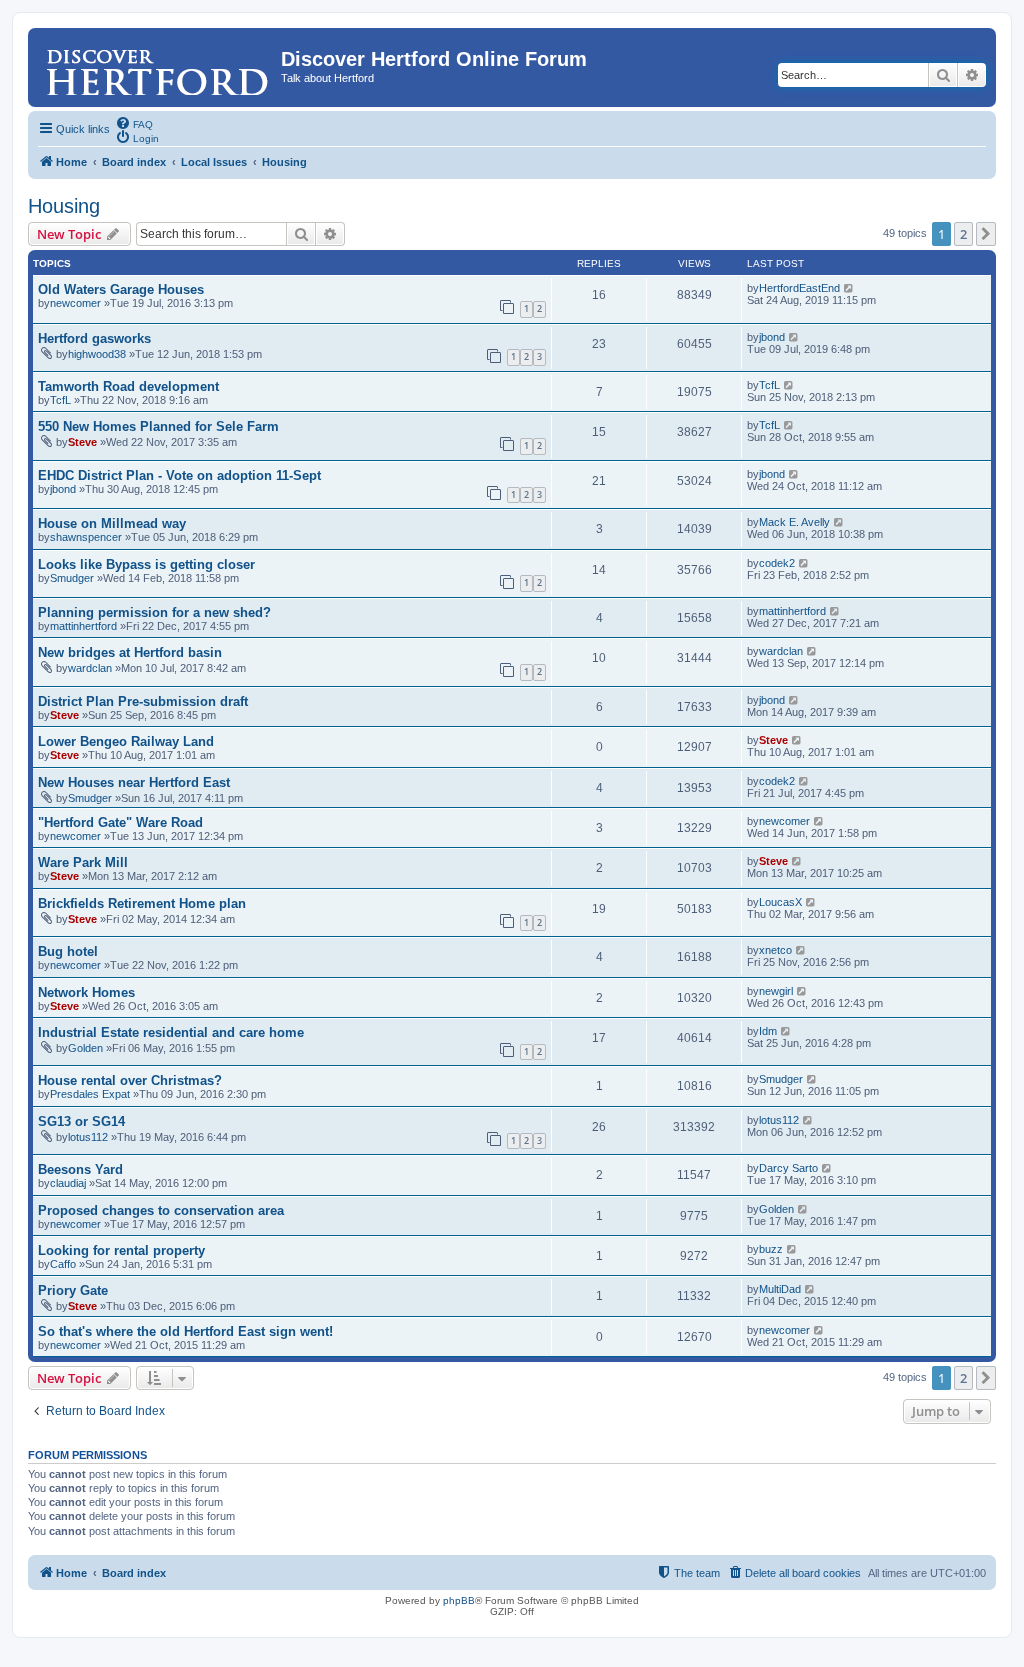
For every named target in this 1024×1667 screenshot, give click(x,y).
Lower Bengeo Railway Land (126, 741)
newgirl (776, 991)
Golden (85, 1048)
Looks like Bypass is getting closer (146, 564)
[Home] (157, 65)
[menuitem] (134, 123)
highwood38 (97, 354)
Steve (82, 442)
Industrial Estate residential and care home (171, 1032)
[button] (986, 234)
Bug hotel (68, 951)
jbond (772, 337)
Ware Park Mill (83, 862)
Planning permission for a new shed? (154, 612)
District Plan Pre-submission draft (143, 701)
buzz (771, 1249)
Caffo (63, 1264)
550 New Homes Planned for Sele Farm (158, 426)
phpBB (459, 1600)
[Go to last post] (849, 288)
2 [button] (963, 234)
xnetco (775, 950)
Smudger (72, 578)
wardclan (90, 668)
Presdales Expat (90, 1094)
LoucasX (780, 902)
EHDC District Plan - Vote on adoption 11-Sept (179, 475)
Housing (64, 206)
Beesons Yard (80, 1169)
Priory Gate (73, 1290)
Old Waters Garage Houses (121, 289)
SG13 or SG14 (81, 1121)
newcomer (75, 303)
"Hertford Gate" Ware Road (120, 822)
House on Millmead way (112, 523)
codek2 (777, 563)
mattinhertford (83, 626)
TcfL (60, 400)
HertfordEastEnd (799, 288)
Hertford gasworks (94, 338)
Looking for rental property (121, 1250)
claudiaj (68, 1183)
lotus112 (88, 1137)
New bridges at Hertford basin (130, 652)
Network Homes (86, 992)
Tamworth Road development (128, 386)
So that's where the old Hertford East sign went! (185, 1331)
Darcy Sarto (788, 1168)
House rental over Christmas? (130, 1080)
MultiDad (780, 1289)
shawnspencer (86, 537)
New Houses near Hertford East (134, 782)
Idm (768, 1031)
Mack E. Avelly (794, 522)
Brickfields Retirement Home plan (142, 903)
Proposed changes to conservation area (161, 1210)
